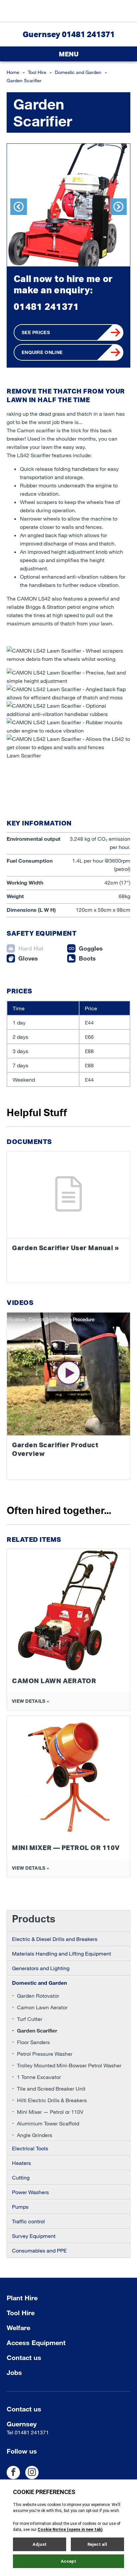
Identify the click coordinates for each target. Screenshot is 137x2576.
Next (118, 207)
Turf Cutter (30, 2019)
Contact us (24, 2357)
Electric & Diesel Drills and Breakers (55, 1939)
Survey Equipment (34, 2236)
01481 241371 (46, 306)
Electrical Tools (30, 2148)
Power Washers (30, 2192)
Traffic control (28, 2221)
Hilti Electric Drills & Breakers (52, 2100)
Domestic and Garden (78, 72)
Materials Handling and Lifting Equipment (62, 1953)
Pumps (20, 2207)
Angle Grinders (35, 2135)
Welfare (18, 2327)
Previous (19, 207)
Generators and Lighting (41, 1968)
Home (13, 72)
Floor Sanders (33, 2042)
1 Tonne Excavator (39, 2077)
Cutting (21, 2177)
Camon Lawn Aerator (42, 2007)
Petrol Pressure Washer (45, 2054)
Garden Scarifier (37, 2030)
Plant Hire (22, 2298)
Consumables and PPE (39, 2250)
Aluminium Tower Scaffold (48, 2123)
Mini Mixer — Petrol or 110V (50, 2112)
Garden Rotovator (38, 1996)
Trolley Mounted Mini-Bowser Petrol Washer (69, 2065)
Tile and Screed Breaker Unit (51, 2088)
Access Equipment (36, 2342)
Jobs (14, 2372)
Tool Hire (37, 72)
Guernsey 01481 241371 (69, 34)
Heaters (21, 2163)
